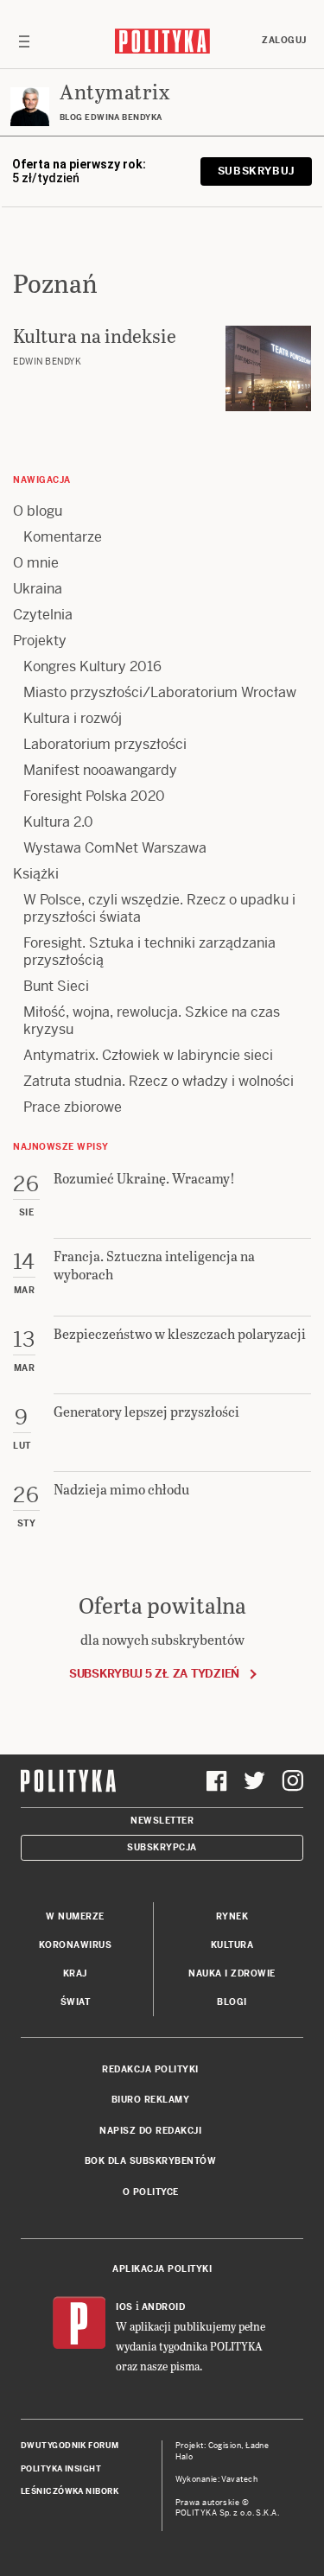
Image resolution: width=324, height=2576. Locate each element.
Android (164, 2307)
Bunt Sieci (56, 986)
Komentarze (63, 537)
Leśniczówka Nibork (70, 2491)
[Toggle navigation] (24, 41)
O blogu (38, 511)
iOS (124, 2307)
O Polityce (151, 2192)
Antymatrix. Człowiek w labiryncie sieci (148, 1055)
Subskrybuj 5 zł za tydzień (154, 1674)
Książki (36, 874)
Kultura (232, 1945)
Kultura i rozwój (73, 718)
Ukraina (38, 589)
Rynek (232, 1916)
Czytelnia (43, 615)
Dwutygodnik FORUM (70, 2446)
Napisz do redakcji (150, 2131)
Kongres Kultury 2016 (92, 666)
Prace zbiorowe (73, 1107)
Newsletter (162, 1821)
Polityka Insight (61, 2469)
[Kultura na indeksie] (268, 368)
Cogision (225, 2446)
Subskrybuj (256, 171)
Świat (76, 2002)
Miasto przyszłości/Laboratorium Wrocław (160, 692)
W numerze (75, 1916)
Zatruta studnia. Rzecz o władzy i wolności (159, 1081)
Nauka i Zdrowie (232, 1973)
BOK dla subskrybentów (151, 2161)
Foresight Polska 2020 (94, 796)
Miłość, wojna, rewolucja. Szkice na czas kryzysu (152, 1021)
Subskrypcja (162, 1847)
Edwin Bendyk (47, 362)
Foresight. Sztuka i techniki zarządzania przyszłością (149, 952)
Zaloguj (284, 40)
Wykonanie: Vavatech (217, 2479)
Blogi (232, 2002)
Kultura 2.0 (58, 822)
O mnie (36, 563)
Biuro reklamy (151, 2100)
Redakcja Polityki (150, 2069)
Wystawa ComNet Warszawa (115, 848)
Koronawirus (76, 1945)
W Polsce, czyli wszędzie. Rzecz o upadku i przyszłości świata (159, 908)
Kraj (75, 1973)
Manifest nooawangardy (100, 770)
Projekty (40, 641)
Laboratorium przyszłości (105, 744)
